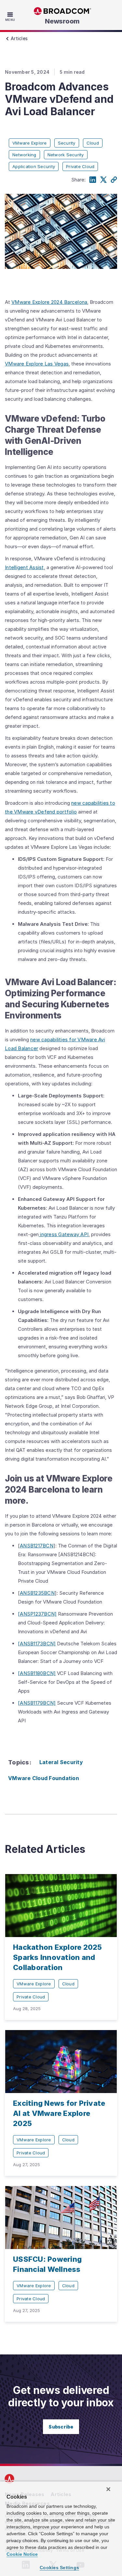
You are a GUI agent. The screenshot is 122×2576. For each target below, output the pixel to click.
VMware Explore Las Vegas (37, 364)
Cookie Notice (22, 2554)
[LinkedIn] (93, 180)
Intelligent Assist (24, 567)
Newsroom (62, 21)
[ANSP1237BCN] (37, 1614)
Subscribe (61, 2427)
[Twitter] (103, 180)
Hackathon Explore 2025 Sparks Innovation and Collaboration (58, 1957)
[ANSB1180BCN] (37, 1673)
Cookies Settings (59, 2568)
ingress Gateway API (64, 1234)
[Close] (108, 2489)
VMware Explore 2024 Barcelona (49, 302)
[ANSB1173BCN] (37, 1644)
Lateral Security (61, 1762)
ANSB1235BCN (37, 1593)
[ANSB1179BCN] (37, 1703)
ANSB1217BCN (37, 1546)
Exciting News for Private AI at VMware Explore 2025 (59, 2113)
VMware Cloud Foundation (44, 1778)
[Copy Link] (114, 180)
